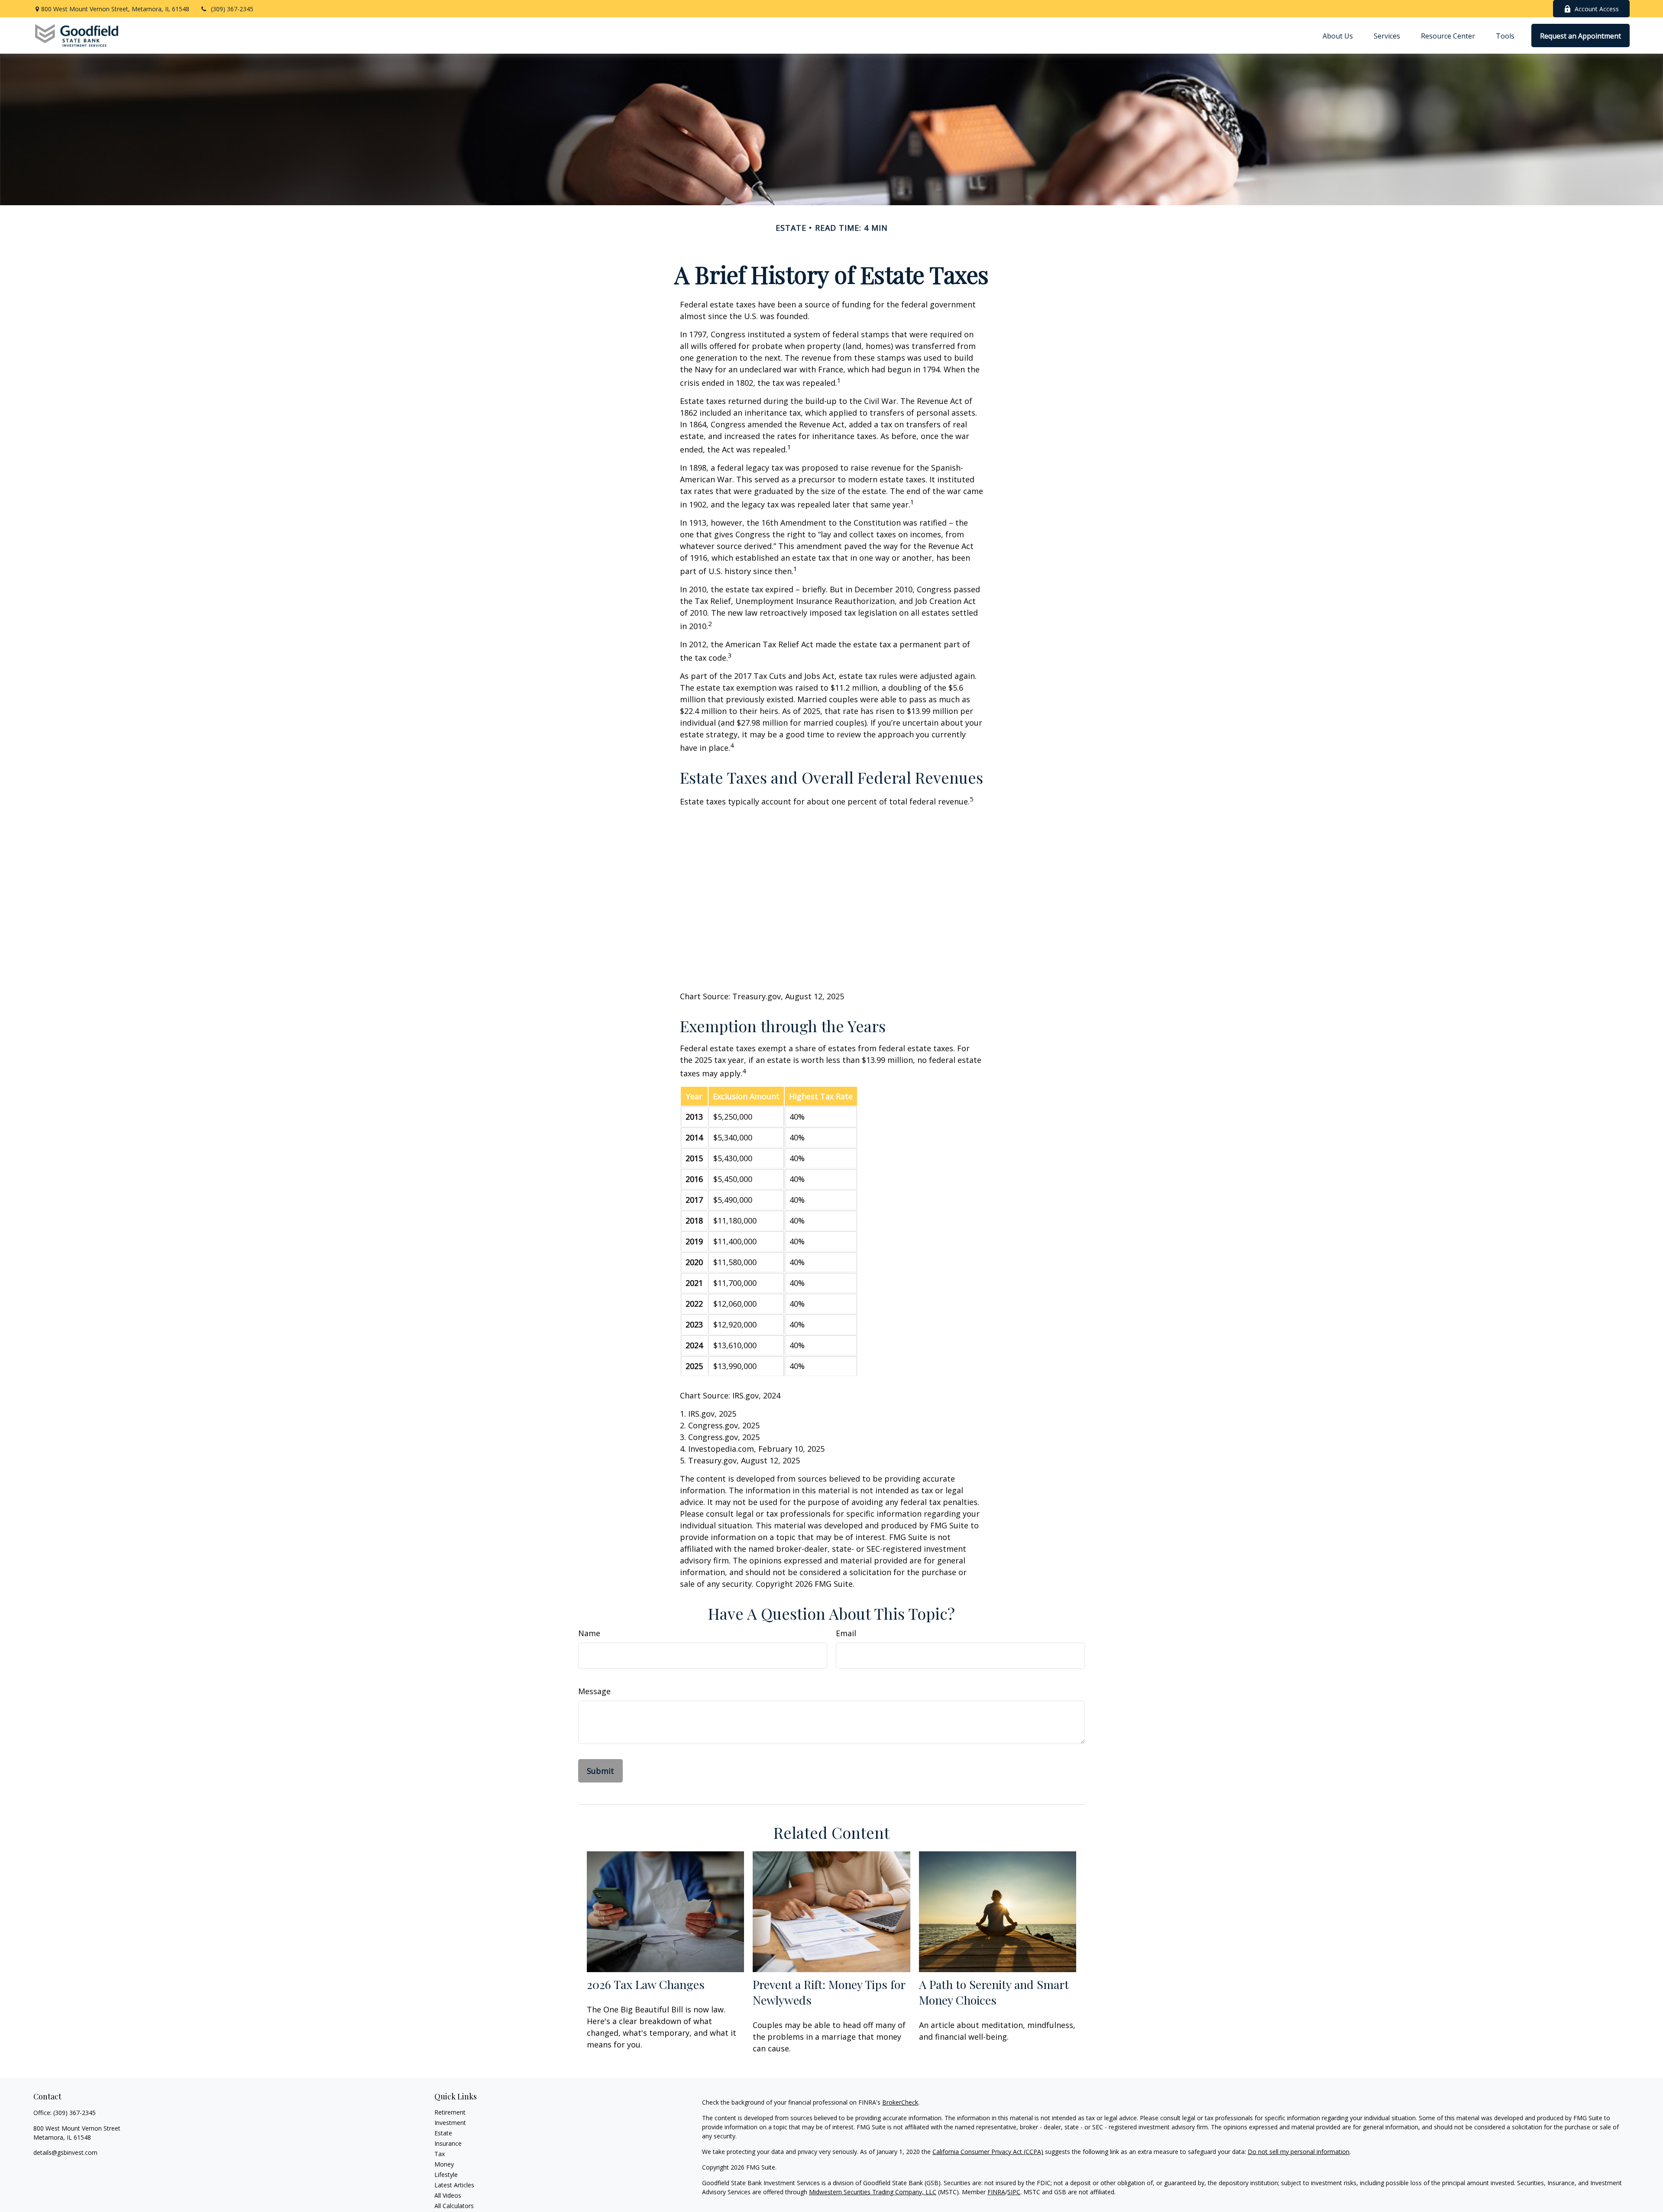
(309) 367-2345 (232, 9)
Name (589, 1633)
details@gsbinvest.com (65, 2152)
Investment (450, 2123)
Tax (440, 2154)
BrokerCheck (900, 2102)
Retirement (450, 2112)
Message (594, 1691)
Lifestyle (446, 2175)
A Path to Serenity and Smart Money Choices (994, 1992)
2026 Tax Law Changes (646, 1984)
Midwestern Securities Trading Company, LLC (873, 2192)
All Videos (448, 2195)
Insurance (448, 2143)
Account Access (1597, 9)
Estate (443, 2133)
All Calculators (454, 2206)
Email (846, 1633)
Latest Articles (454, 2185)
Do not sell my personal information (1299, 2152)
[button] (1338, 36)
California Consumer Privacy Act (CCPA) (988, 2152)
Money (444, 2164)
